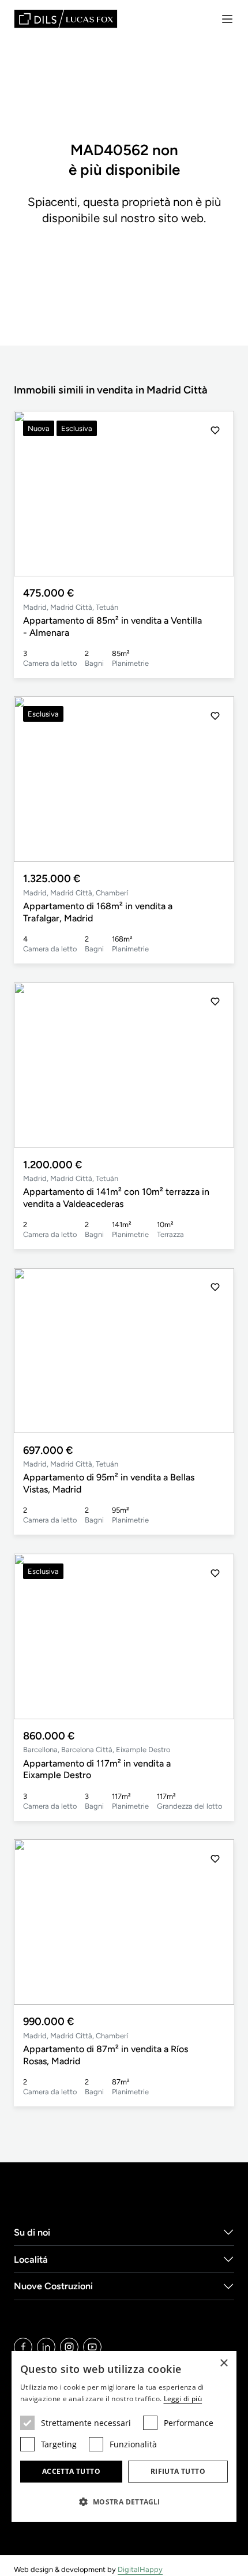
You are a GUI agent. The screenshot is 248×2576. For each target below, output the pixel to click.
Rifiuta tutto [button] (178, 2471)
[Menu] (227, 19)
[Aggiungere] (215, 430)
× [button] (223, 2363)
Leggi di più (183, 2399)
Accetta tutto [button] (71, 2471)
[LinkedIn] (46, 2347)
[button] (215, 494)
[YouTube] (92, 2347)
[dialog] (124, 2436)
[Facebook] (23, 2347)
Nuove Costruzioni (53, 2286)
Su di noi (32, 2232)
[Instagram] (69, 2347)
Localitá (31, 2260)
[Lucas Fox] (66, 19)
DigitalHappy (140, 2569)
